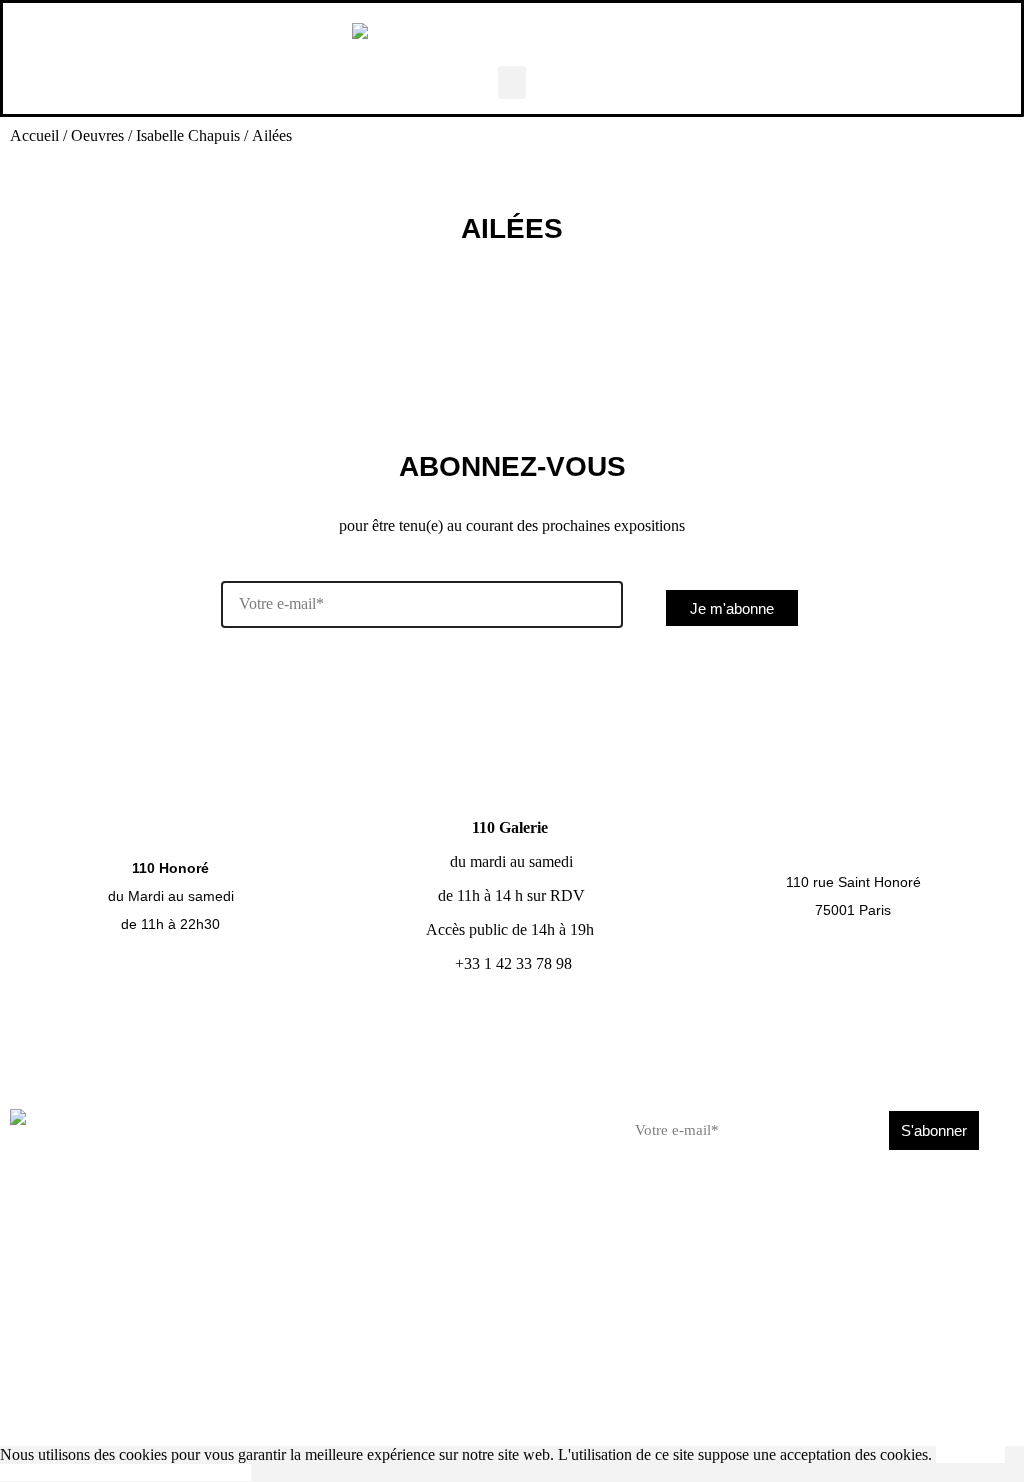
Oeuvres (97, 135)
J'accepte (964, 1454)
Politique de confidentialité (167, 1472)
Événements (339, 1172)
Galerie (166, 1158)
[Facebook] (746, 1210)
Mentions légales (957, 1415)
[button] (512, 82)
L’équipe (484, 1144)
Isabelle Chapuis (188, 135)
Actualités (330, 1144)
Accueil (34, 135)
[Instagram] (790, 1210)
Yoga (316, 1116)
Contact (482, 1116)
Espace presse (299, 1415)
